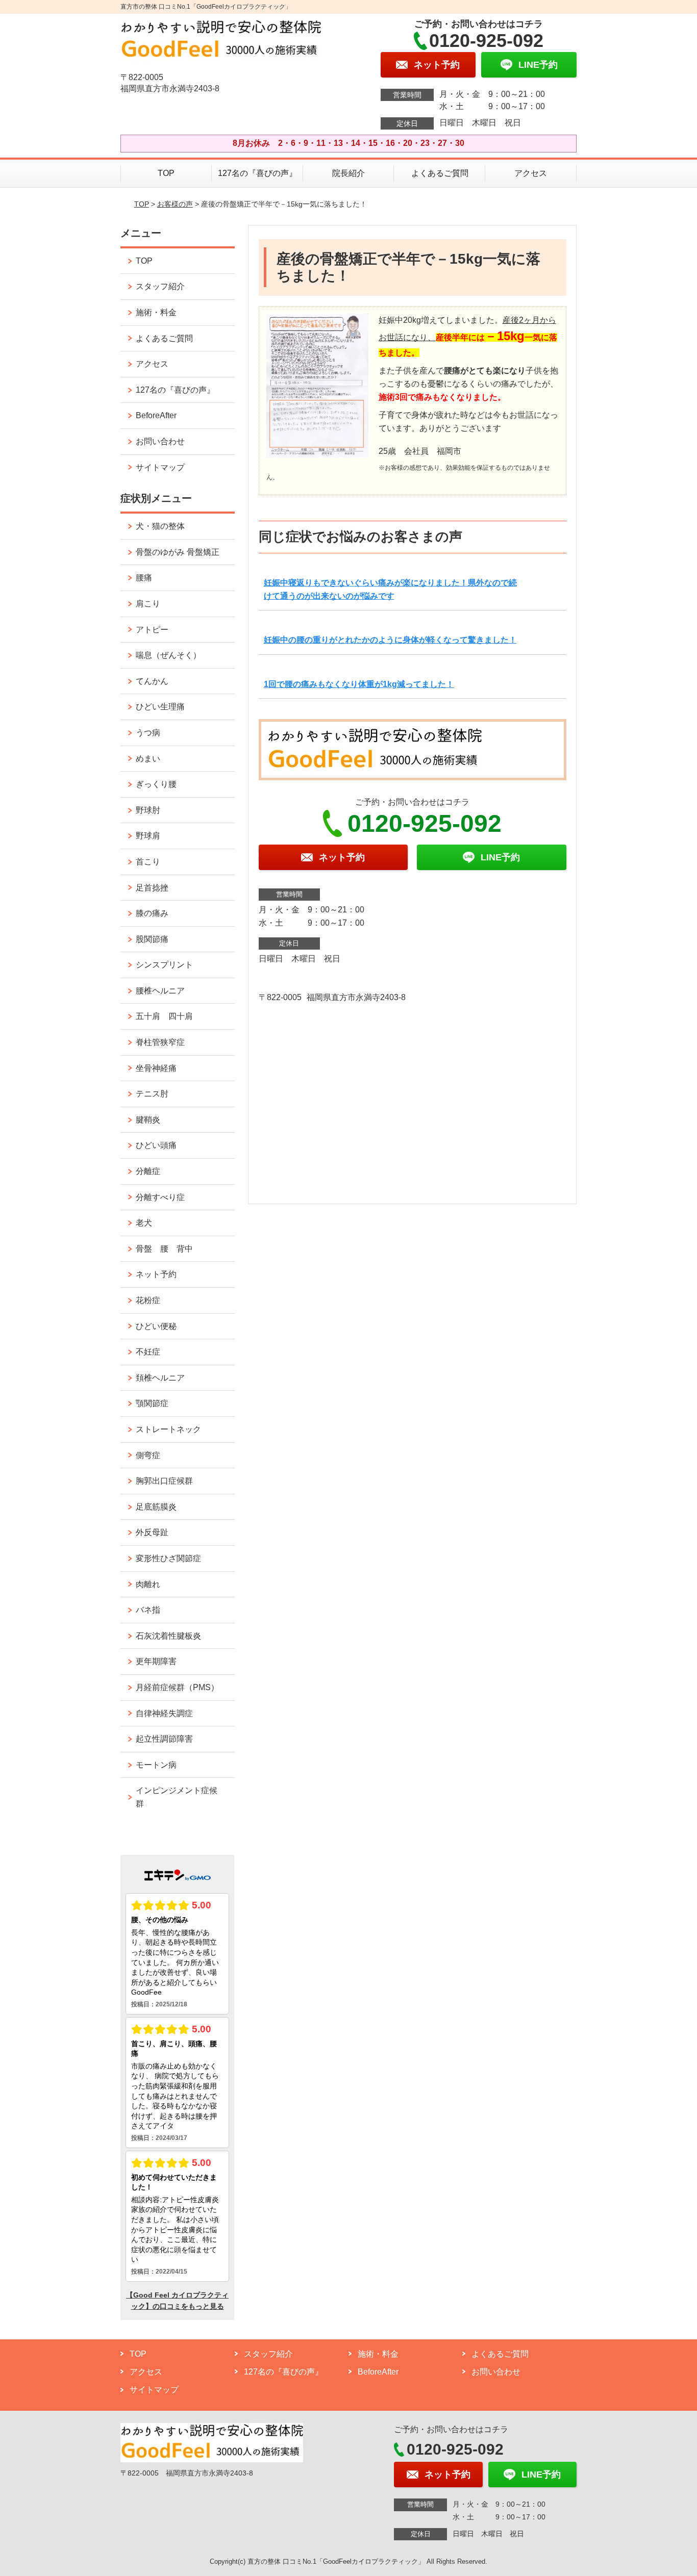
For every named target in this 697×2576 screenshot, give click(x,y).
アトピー (152, 630)
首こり (148, 862)
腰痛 (144, 578)
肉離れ (148, 1584)
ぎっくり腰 (156, 784)
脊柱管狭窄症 (160, 1042)
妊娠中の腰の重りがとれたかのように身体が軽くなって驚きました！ (390, 640)
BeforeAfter (156, 415)
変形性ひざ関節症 (168, 1558)
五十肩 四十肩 (164, 1016)
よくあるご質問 (440, 173)
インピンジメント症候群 (177, 1797)
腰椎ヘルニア (160, 991)
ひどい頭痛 (156, 1145)
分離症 (148, 1171)
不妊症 (148, 1352)
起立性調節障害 (164, 1739)
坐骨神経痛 (156, 1068)
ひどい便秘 (156, 1326)
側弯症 (148, 1455)
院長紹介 (348, 173)
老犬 (144, 1223)
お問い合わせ (160, 441)
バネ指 (148, 1610)
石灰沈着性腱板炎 (168, 1636)
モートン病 (156, 1765)
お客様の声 (175, 204)
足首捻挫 (152, 888)
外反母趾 (152, 1532)
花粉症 (148, 1300)
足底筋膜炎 (156, 1507)
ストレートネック (168, 1429)
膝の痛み (152, 913)
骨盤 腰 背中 (164, 1249)
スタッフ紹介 (160, 286)
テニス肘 (152, 1094)
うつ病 (148, 733)
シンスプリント (164, 965)
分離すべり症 (160, 1197)
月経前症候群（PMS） (177, 1687)
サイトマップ (160, 467)
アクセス (531, 173)
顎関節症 (152, 1403)
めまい (148, 759)
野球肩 (148, 836)
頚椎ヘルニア (160, 1378)
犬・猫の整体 (160, 526)
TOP (166, 173)
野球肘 (148, 810)
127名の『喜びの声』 (257, 173)
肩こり (148, 604)
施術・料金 (156, 312)
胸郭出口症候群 (164, 1481)
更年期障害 (156, 1661)
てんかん (152, 681)
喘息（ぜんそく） (168, 655)
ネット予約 (156, 1274)
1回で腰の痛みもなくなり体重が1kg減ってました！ (359, 684)
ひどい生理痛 (160, 707)
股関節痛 (152, 939)
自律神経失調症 (164, 1713)
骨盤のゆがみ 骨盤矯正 (178, 552)
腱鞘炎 (148, 1120)
